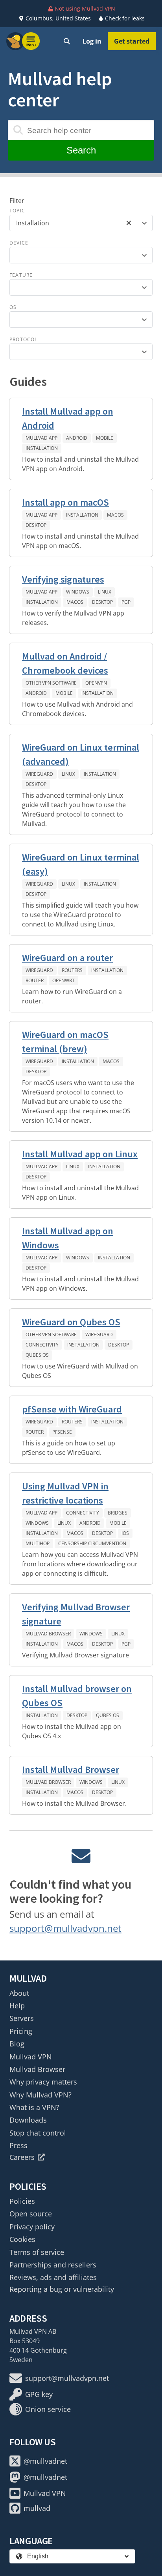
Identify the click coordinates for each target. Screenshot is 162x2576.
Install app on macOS (65, 502)
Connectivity (42, 1345)
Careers (22, 2157)
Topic (17, 211)
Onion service (48, 2409)
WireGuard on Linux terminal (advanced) (81, 754)
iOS (125, 1533)
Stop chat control (38, 2133)
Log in (92, 41)
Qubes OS (37, 1355)
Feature (21, 275)
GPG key (39, 2394)
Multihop (38, 1543)
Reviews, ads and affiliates (53, 2277)
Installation (42, 448)
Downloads (28, 2120)
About (19, 1993)
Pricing (21, 2031)
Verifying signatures (63, 579)
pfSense (62, 1432)
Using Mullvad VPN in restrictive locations (65, 1493)
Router (35, 980)
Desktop (36, 525)
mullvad (37, 2508)
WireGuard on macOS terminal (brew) (65, 1042)
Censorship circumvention (92, 1543)
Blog (17, 2044)
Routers (72, 970)
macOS (115, 515)
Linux (105, 592)
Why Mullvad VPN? (40, 2095)
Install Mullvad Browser (71, 1769)
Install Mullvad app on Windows (68, 1238)
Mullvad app (41, 438)
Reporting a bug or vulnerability (62, 2289)
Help (17, 2006)
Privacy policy (32, 2227)
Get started (132, 41)
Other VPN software (51, 683)
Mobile (105, 438)
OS (13, 307)
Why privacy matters (43, 2082)
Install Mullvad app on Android (68, 418)
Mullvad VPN (31, 2057)
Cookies (22, 2239)
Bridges (118, 1513)
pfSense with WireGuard (72, 1409)
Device (19, 243)
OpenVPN (96, 683)
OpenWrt (64, 980)
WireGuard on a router (67, 958)
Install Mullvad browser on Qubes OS (77, 1696)
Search (81, 150)
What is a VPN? (34, 2107)
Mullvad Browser (48, 1634)
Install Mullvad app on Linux (80, 1154)
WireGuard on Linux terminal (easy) (81, 864)
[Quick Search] (67, 41)
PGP (126, 602)
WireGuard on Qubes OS (71, 1322)
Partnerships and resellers (53, 2265)
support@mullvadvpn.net (65, 1928)
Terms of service (37, 2252)
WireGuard (39, 774)
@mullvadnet (45, 2461)
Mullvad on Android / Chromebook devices (65, 663)
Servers (22, 2018)
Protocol (24, 339)
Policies (22, 2201)
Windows (78, 592)
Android (77, 438)
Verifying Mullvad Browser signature (76, 1614)
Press (18, 2145)
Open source (31, 2214)
